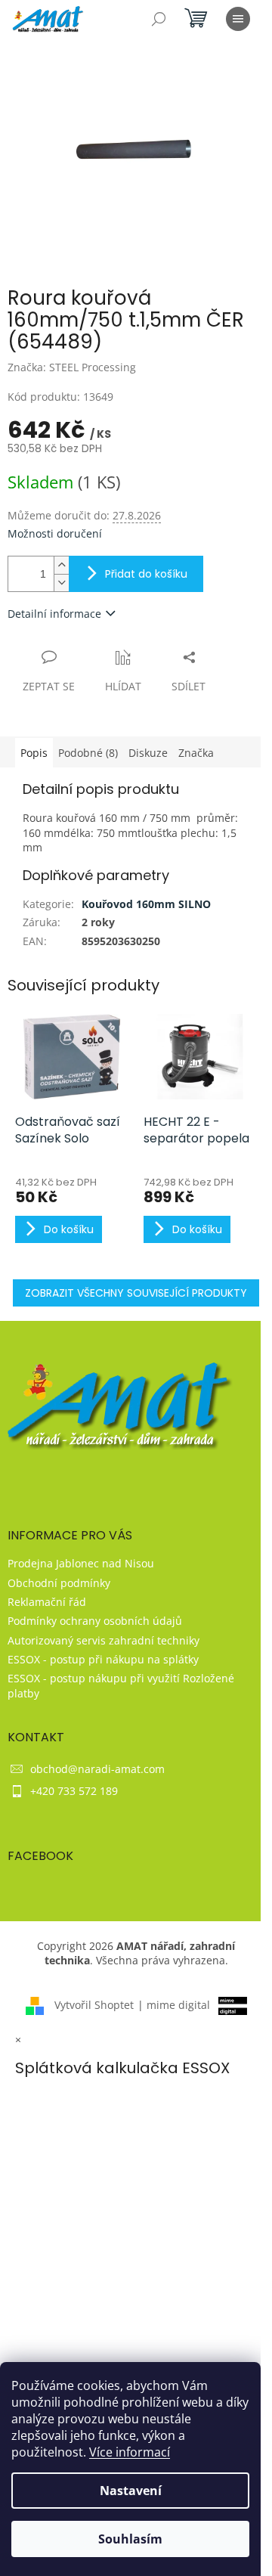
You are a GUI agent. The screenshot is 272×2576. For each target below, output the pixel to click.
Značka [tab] (196, 753)
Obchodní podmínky (59, 1583)
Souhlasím (130, 2539)
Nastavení (131, 2491)
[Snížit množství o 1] (61, 583)
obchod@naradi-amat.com (97, 1769)
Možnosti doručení (55, 533)
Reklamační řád (47, 1602)
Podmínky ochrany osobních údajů (95, 1621)
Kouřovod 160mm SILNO (146, 904)
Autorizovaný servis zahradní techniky (104, 1640)
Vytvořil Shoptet (94, 2005)
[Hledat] (159, 19)
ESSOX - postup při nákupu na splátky (103, 1659)
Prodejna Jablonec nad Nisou (81, 1563)
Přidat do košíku (146, 574)
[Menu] (238, 19)
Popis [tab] (34, 753)
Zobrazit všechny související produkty (136, 1293)
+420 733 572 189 (74, 1791)
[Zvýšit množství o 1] (61, 565)
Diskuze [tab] (148, 753)
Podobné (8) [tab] (88, 753)
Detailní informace (54, 614)
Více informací (130, 2452)
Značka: (72, 367)
